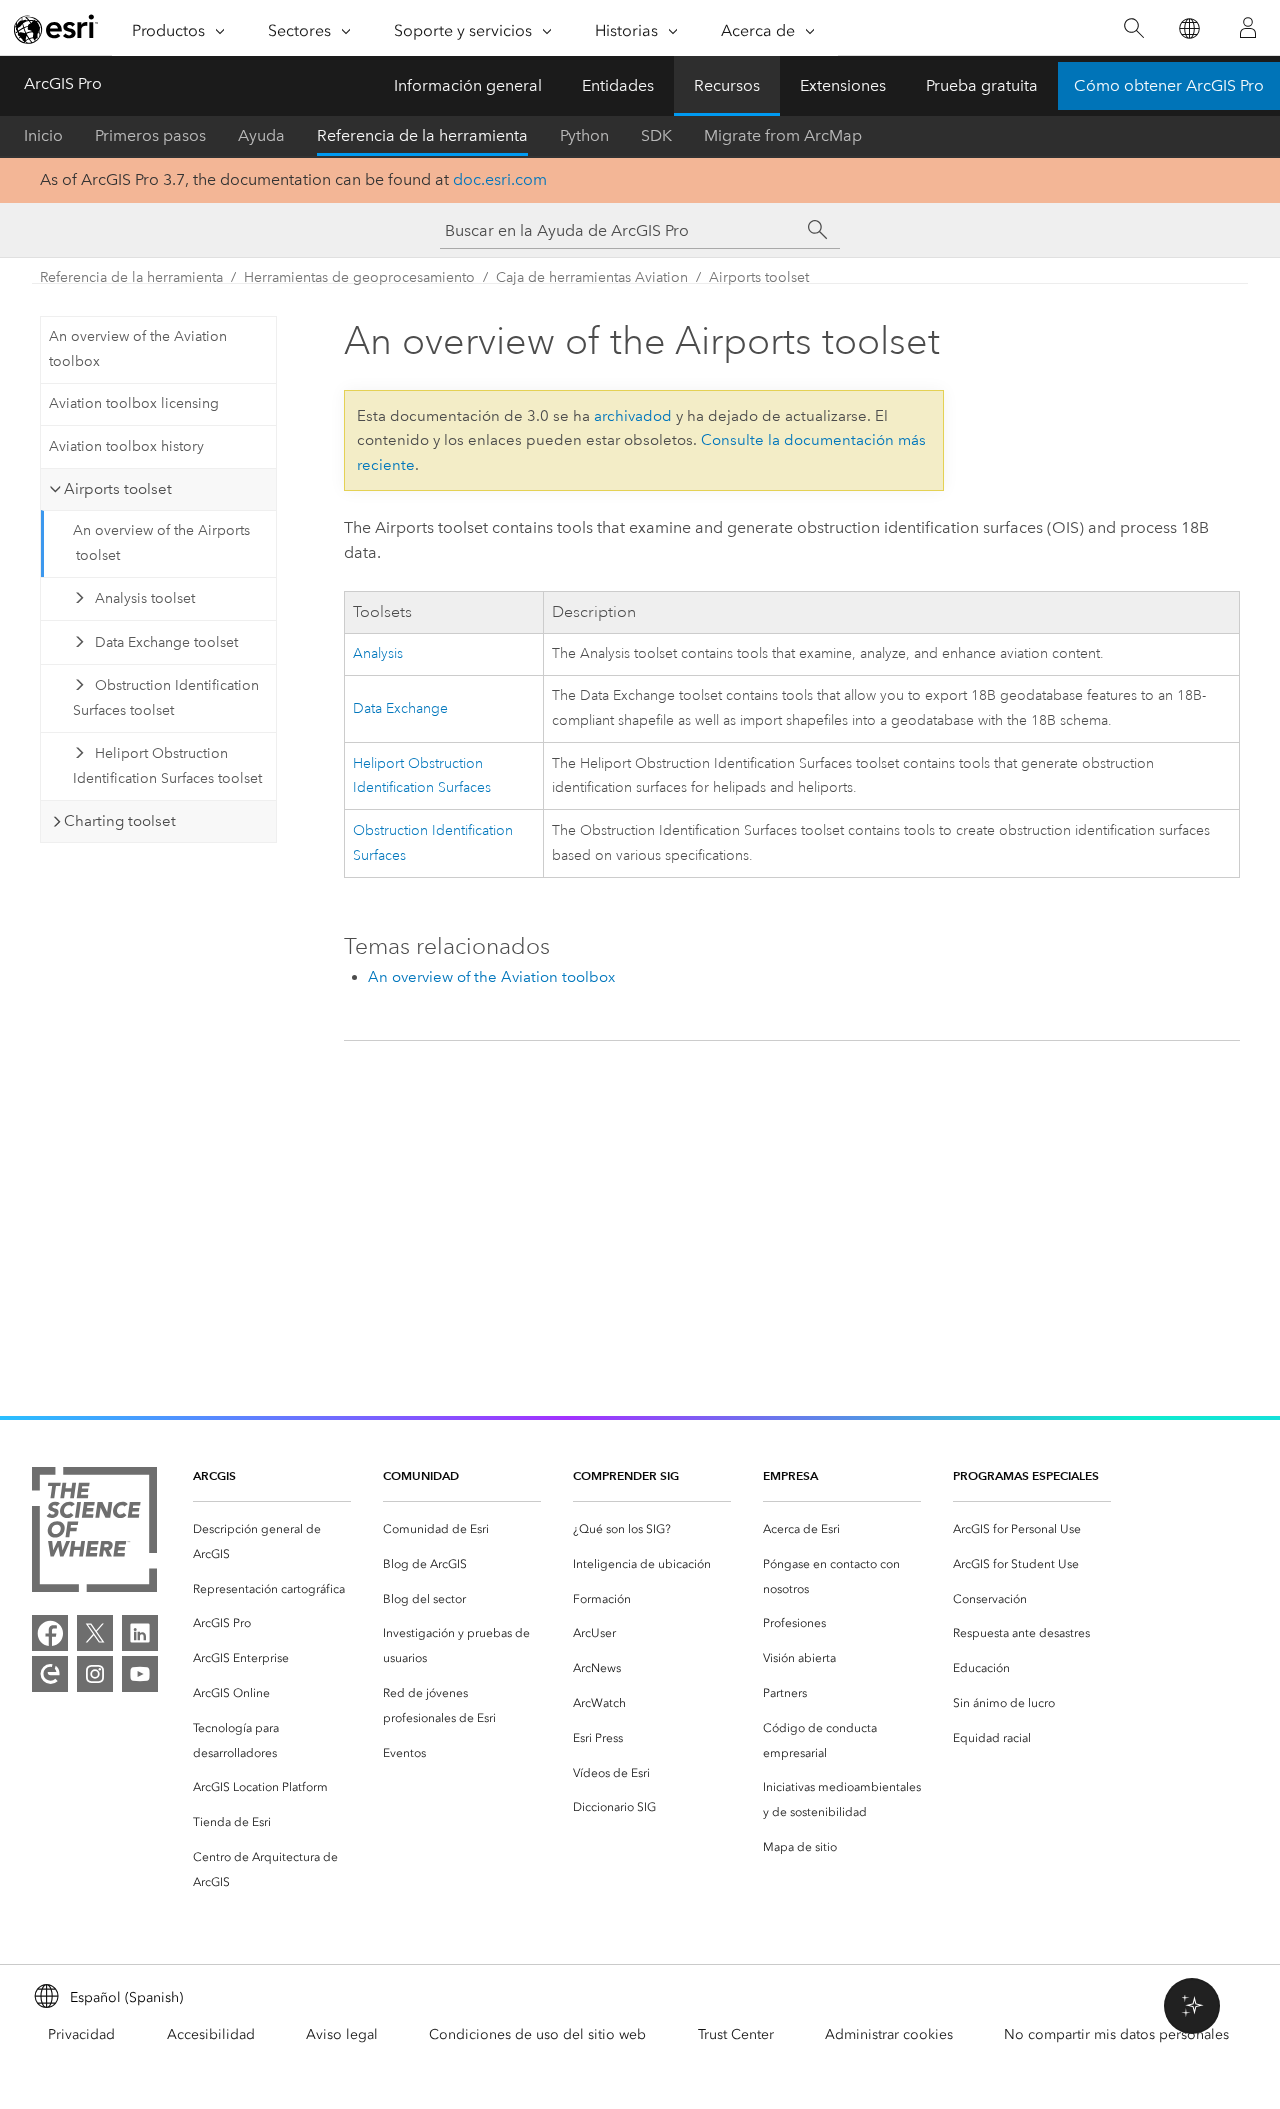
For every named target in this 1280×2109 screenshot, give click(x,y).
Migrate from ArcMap (783, 135)
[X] (95, 1633)
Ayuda (261, 135)
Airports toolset (759, 277)
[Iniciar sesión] (1248, 28)
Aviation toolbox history (126, 446)
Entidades (618, 85)
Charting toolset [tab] (120, 821)
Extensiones (843, 85)
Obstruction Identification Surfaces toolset (166, 698)
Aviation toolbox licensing (134, 403)
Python (584, 135)
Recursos (727, 85)
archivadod (633, 416)
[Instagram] (95, 1674)
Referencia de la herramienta (422, 135)
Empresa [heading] (790, 1475)
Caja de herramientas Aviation (592, 277)
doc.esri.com (500, 179)
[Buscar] (1133, 28)
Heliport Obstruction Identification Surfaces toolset (167, 766)
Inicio (43, 135)
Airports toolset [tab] (118, 489)
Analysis (378, 653)
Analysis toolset (145, 598)
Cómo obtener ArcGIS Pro (1169, 85)
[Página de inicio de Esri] (56, 29)
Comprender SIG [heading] (626, 1475)
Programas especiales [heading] (1026, 1475)
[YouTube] (140, 1674)
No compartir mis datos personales (1116, 2034)
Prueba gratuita (982, 85)
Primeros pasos (150, 135)
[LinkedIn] (140, 1633)
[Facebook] (50, 1633)
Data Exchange (400, 708)
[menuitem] (272, 1542)
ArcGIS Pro (63, 83)
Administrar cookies (889, 2034)
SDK (656, 135)
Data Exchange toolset (166, 642)
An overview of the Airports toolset (161, 543)
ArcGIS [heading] (214, 1475)
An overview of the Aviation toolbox (138, 349)
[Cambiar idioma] (1188, 28)
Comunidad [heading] (421, 1475)
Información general (468, 85)
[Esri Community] (50, 1674)
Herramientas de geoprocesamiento (359, 277)
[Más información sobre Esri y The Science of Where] (94, 1533)
